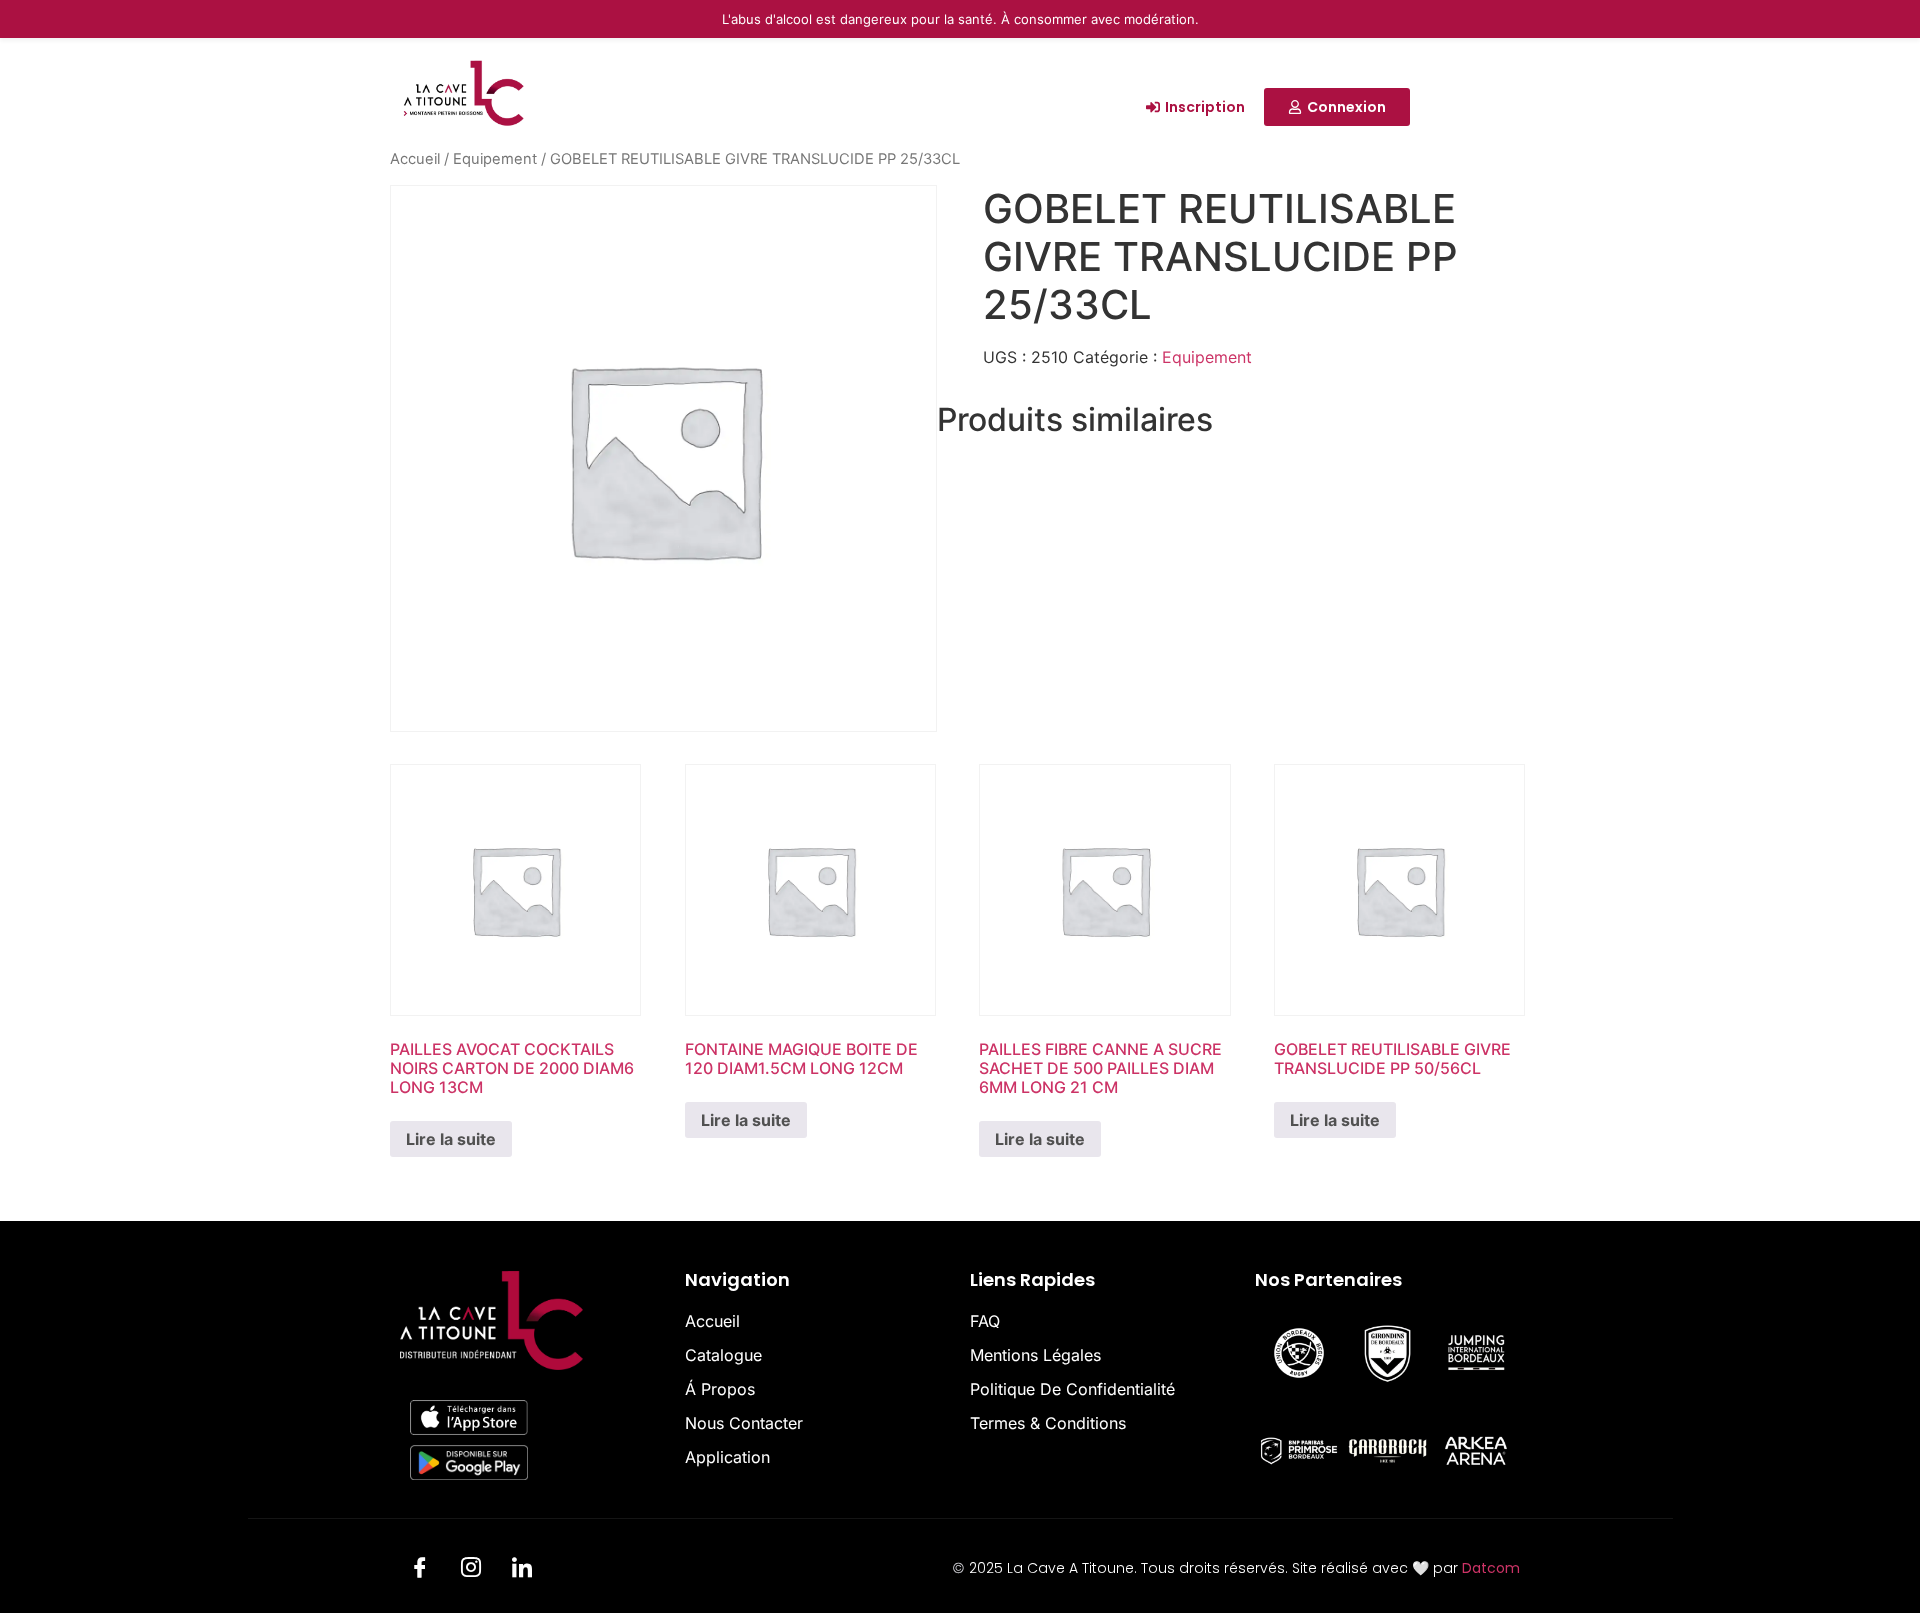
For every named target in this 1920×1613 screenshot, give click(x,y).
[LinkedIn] (522, 1571)
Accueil (415, 159)
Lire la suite (451, 1139)
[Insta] (471, 1571)
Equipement (495, 159)
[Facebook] (420, 1571)
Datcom (1491, 1568)
